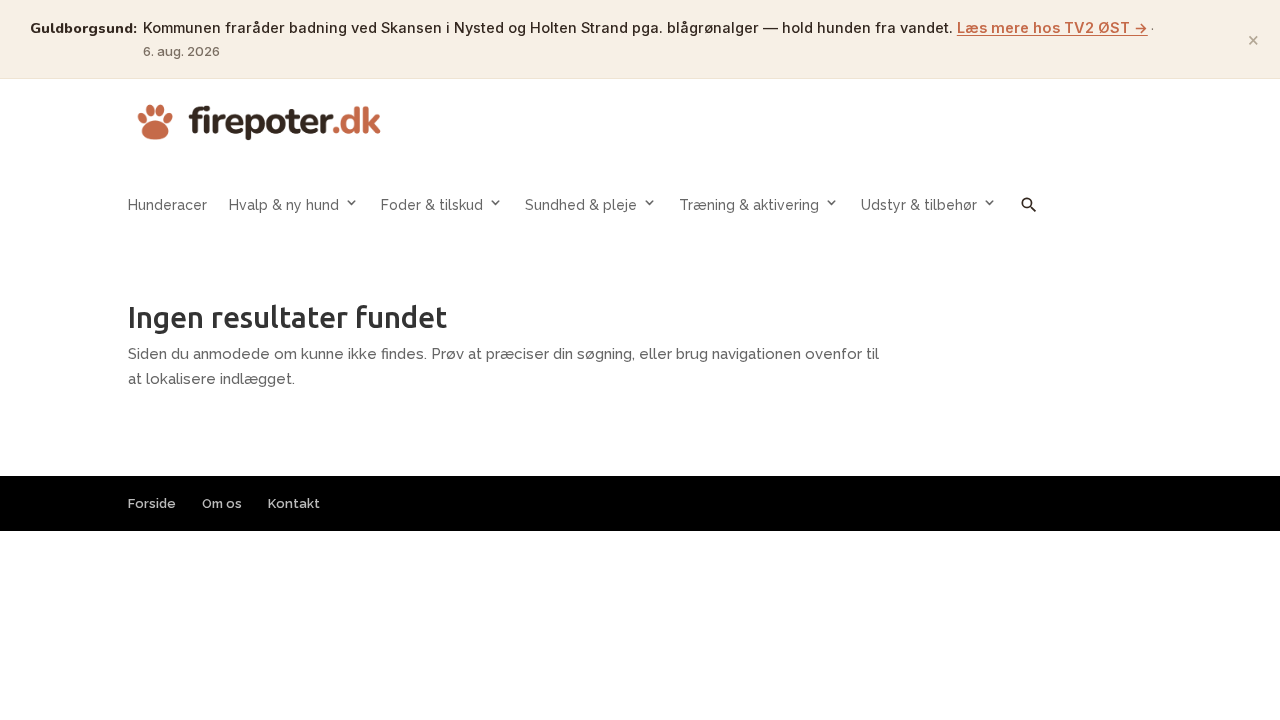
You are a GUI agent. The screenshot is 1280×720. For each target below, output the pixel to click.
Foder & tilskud (432, 205)
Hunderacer (167, 205)
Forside (152, 503)
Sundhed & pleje (581, 205)
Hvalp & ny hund (284, 205)
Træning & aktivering (749, 205)
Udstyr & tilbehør (919, 205)
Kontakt (294, 503)
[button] (1029, 219)
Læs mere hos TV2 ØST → (1052, 27)
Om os (222, 503)
